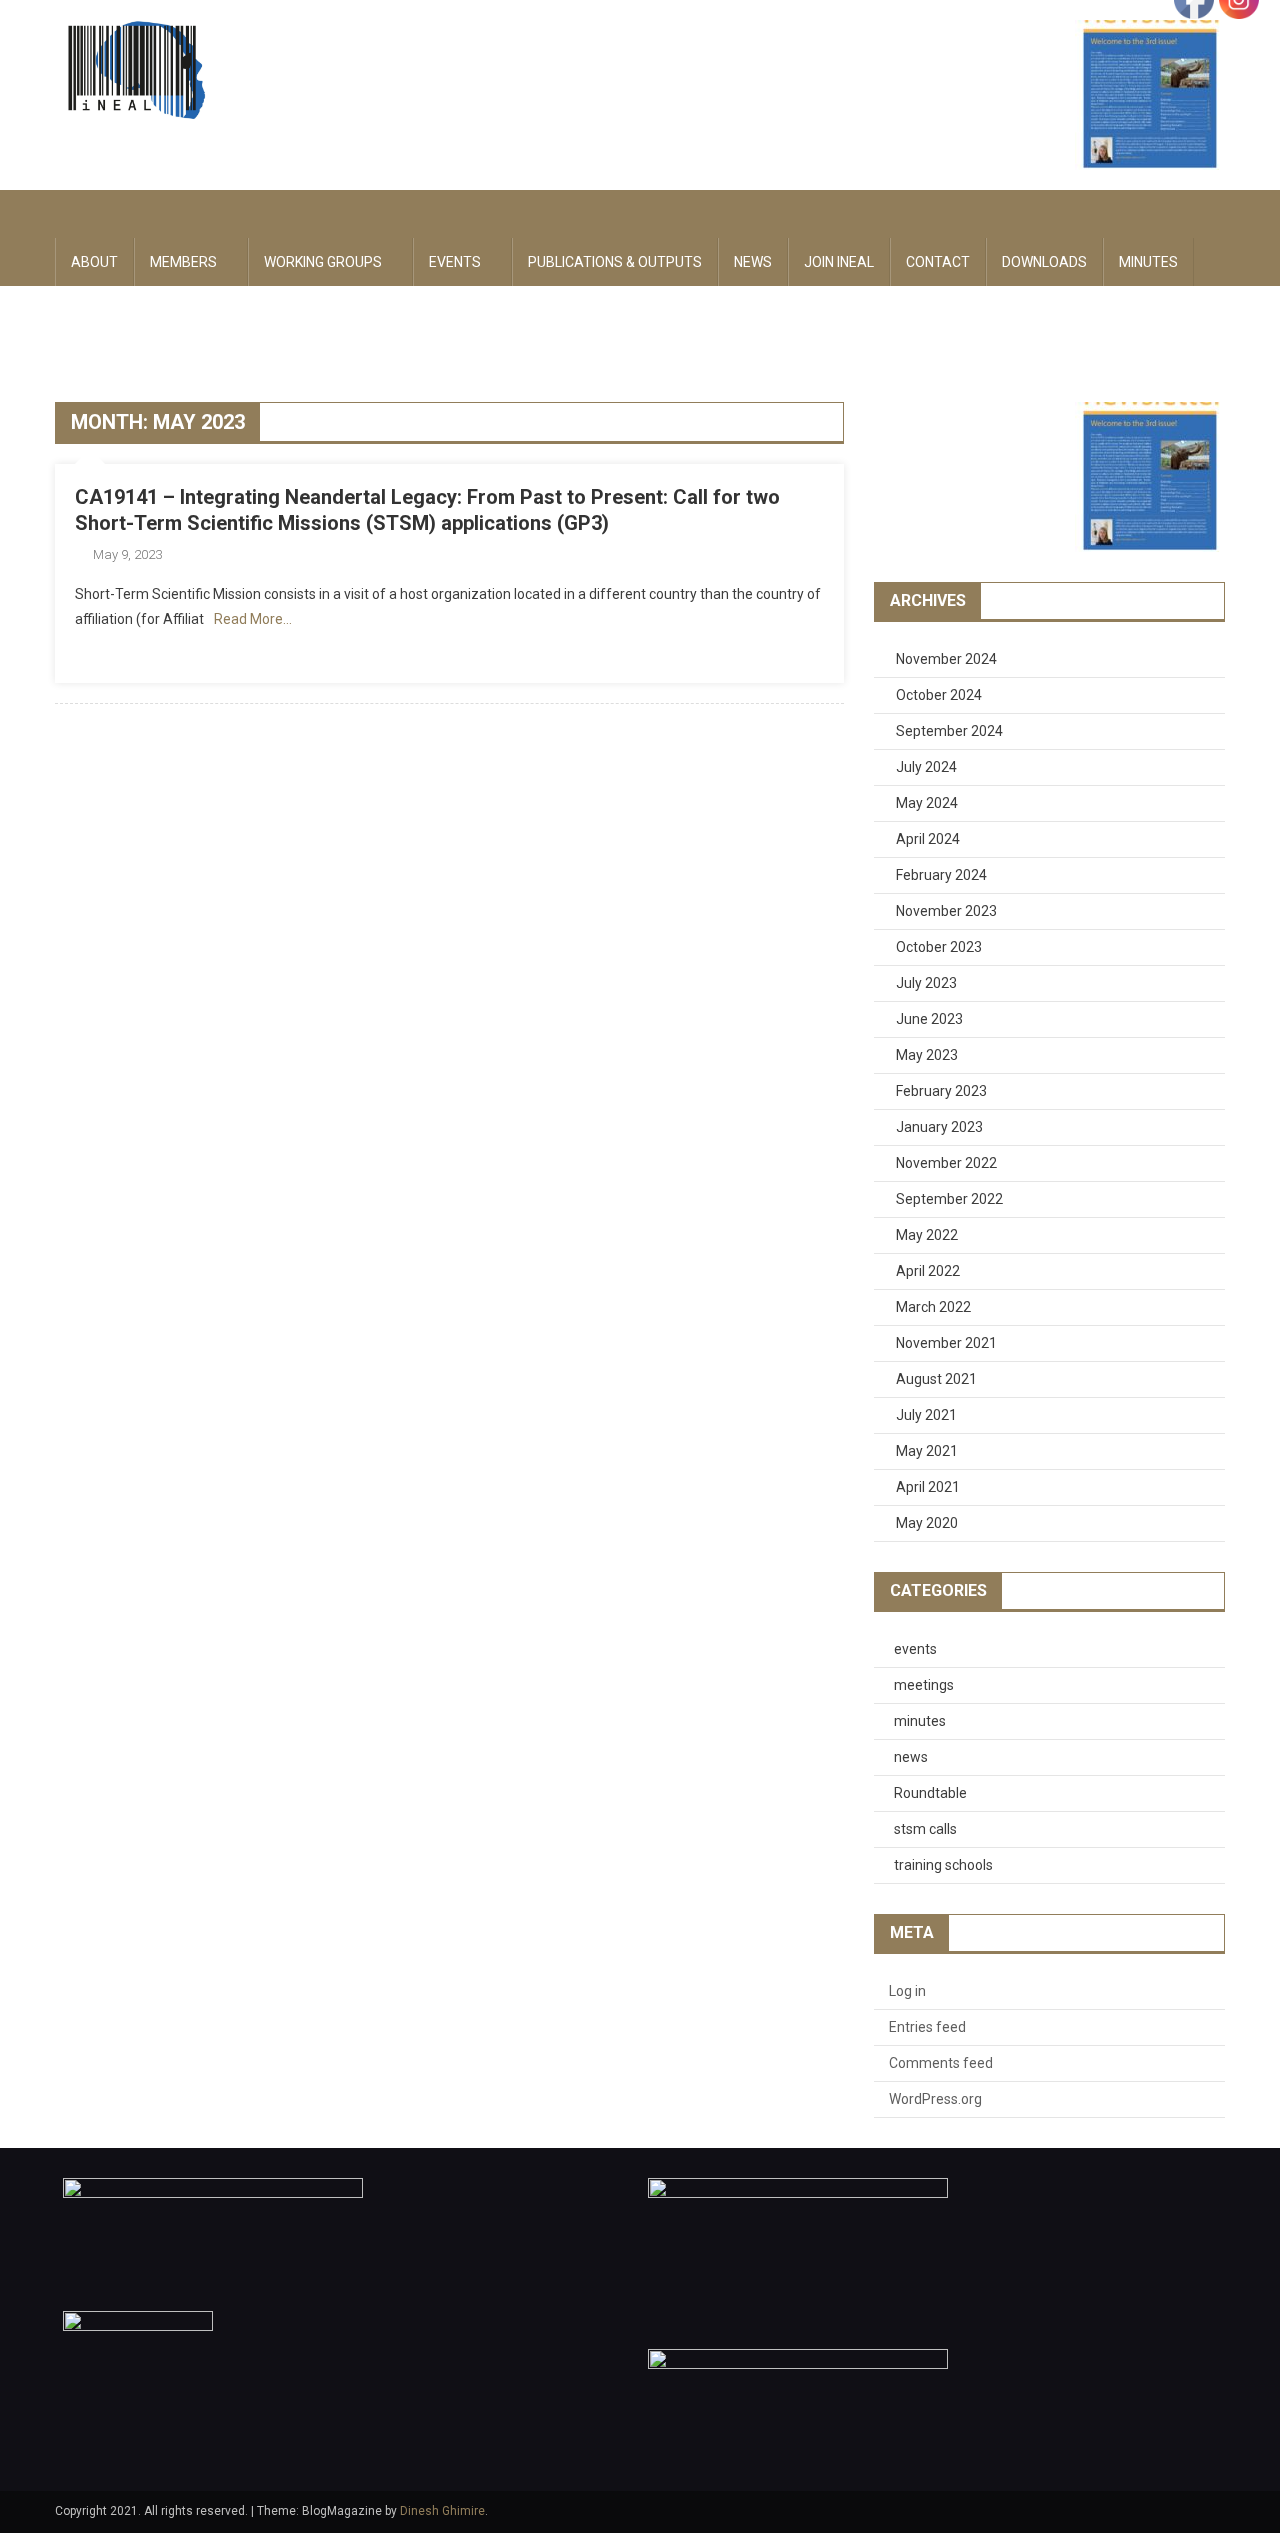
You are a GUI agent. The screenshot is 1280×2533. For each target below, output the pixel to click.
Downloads (1044, 262)
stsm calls (925, 1829)
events (915, 1649)
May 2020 (927, 1523)
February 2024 (941, 875)
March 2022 (933, 1307)
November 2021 (946, 1343)
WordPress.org (935, 2099)
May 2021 (927, 1451)
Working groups (323, 262)
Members (183, 262)
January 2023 (939, 1127)
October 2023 (939, 947)
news (911, 1757)
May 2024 (927, 803)
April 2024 (928, 839)
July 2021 (926, 1415)
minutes (920, 1721)
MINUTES (1148, 262)
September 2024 (949, 731)
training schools (943, 1865)
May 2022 (927, 1235)
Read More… (253, 619)
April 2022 (928, 1271)
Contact (938, 262)
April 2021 (928, 1487)
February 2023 (941, 1091)
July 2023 (926, 983)
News (753, 262)
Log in (907, 1991)
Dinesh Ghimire (442, 2511)
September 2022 (949, 1199)
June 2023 (929, 1019)
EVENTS (455, 262)
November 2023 (946, 911)
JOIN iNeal (839, 262)
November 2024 (946, 659)
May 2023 (927, 1055)
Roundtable (930, 1793)
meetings (924, 1685)
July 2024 (926, 767)
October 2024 (939, 695)
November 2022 (946, 1163)
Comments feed (941, 2063)
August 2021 (936, 1379)
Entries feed (927, 2027)
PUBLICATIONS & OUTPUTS (615, 262)
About (94, 262)
